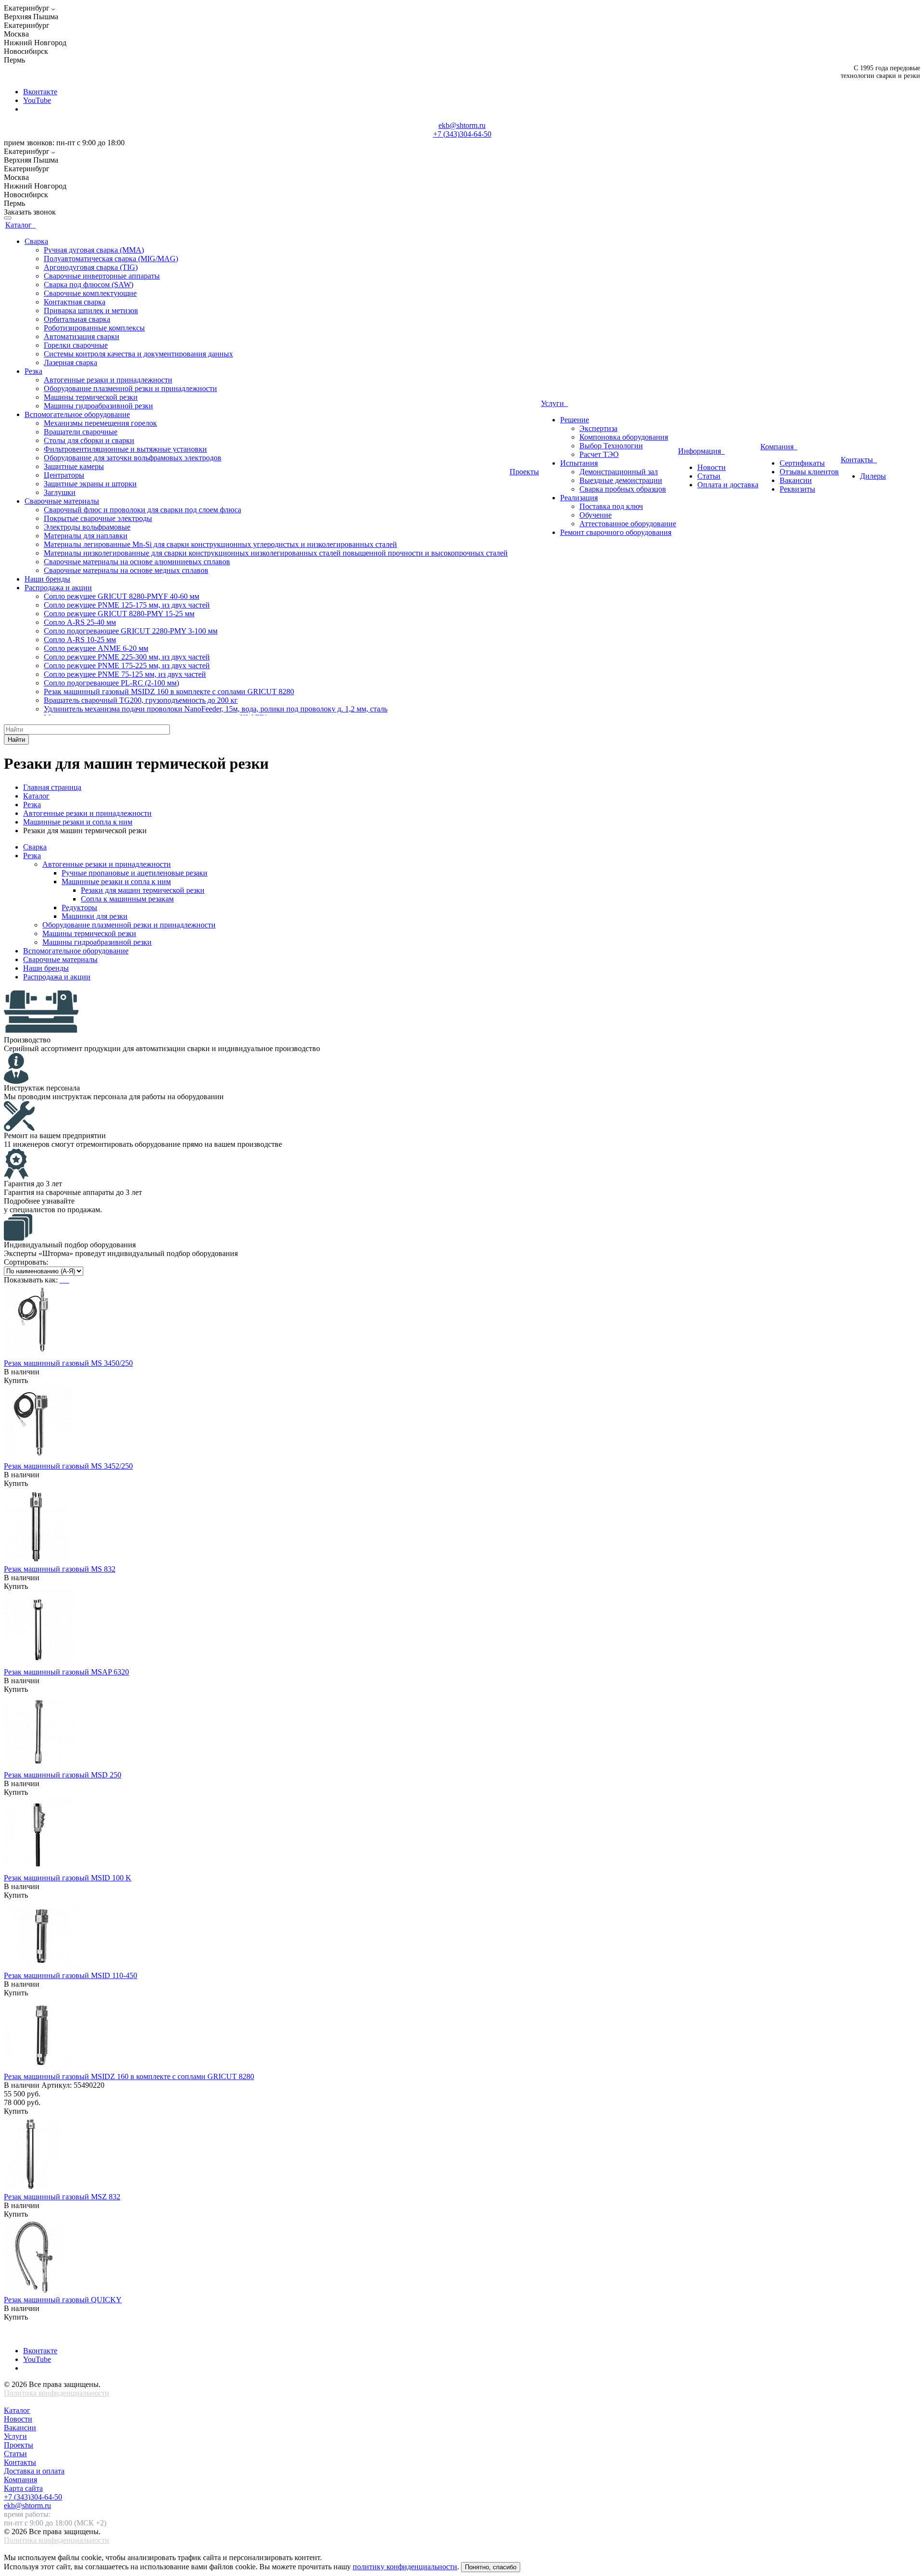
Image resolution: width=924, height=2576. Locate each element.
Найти (16, 740)
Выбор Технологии (611, 446)
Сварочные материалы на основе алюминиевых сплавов (137, 562)
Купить (16, 1380)
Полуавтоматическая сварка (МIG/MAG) (111, 259)
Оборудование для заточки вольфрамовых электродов (133, 458)
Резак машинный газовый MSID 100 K (68, 1878)
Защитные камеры (74, 466)
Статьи (15, 2454)
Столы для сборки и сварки (89, 440)
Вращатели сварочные (81, 432)
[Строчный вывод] (65, 1280)
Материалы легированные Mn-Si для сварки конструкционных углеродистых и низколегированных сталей (220, 544)
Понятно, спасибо (491, 2567)
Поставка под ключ (611, 506)
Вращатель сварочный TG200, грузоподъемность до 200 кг (141, 700)
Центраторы (64, 475)
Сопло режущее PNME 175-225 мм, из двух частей (127, 666)
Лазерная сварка (71, 362)
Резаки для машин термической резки (143, 890)
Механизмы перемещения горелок (100, 423)
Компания (779, 447)
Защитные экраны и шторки (90, 484)
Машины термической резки (91, 397)
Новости (18, 2419)
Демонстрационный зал (619, 472)
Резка (32, 856)
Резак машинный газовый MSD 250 (63, 1775)
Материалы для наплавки (86, 536)
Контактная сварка (75, 302)
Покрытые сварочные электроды (98, 518)
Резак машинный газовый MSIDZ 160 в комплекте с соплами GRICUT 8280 (169, 692)
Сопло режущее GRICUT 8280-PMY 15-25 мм (119, 614)
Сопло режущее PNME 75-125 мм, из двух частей (125, 674)
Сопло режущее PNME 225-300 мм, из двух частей (127, 657)
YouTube (37, 100)
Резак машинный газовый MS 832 (60, 1569)
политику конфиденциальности (405, 2567)
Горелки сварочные (76, 345)
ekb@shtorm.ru (462, 125)
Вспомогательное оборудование (76, 951)
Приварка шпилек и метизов (91, 311)
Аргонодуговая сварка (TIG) (91, 267)
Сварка (35, 847)
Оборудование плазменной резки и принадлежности (130, 388)
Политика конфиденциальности (57, 2393)
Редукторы (79, 907)
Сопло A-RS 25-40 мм (80, 622)
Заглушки (60, 492)
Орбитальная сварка (77, 319)
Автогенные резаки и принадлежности (108, 380)
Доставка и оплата (34, 2471)
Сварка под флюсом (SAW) (89, 285)
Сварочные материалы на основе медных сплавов (126, 570)
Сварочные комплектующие (90, 293)
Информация (701, 451)
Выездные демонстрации (621, 480)
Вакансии (20, 2428)
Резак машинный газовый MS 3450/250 (68, 1363)
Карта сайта (23, 2488)
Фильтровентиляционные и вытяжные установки (125, 449)
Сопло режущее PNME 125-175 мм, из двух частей (127, 605)
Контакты (859, 460)
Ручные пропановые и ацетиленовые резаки (135, 873)
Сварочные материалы (60, 959)
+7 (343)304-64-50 (462, 134)
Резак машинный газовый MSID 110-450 (71, 1975)
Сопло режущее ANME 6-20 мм (96, 648)
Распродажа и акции (57, 977)
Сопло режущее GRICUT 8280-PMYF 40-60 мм (122, 596)
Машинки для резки (95, 916)
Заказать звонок (30, 212)
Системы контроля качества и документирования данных (138, 354)
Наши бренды (46, 968)
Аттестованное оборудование (628, 524)
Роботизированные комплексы (94, 328)
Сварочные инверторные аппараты (102, 276)
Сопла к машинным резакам (127, 899)
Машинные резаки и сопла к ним (116, 882)
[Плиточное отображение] (62, 1280)
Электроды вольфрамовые (87, 527)
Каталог (20, 225)
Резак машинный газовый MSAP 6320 (66, 1672)
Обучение (596, 515)
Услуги (554, 403)
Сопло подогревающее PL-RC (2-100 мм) (111, 683)
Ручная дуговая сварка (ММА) (94, 250)
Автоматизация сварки (82, 336)
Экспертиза (598, 428)
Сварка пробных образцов (623, 489)
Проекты (524, 472)
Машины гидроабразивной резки (98, 406)
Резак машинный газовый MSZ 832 (62, 2197)
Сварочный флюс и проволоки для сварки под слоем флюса (142, 510)
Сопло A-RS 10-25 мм (80, 640)
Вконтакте (40, 92)
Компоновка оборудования (624, 437)
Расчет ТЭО (599, 454)
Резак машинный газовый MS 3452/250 (68, 1466)
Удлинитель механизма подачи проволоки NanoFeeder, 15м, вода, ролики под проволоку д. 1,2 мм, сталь (216, 709)
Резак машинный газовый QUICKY (63, 2300)
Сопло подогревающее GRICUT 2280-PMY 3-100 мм (131, 631)
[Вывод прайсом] (68, 1280)
